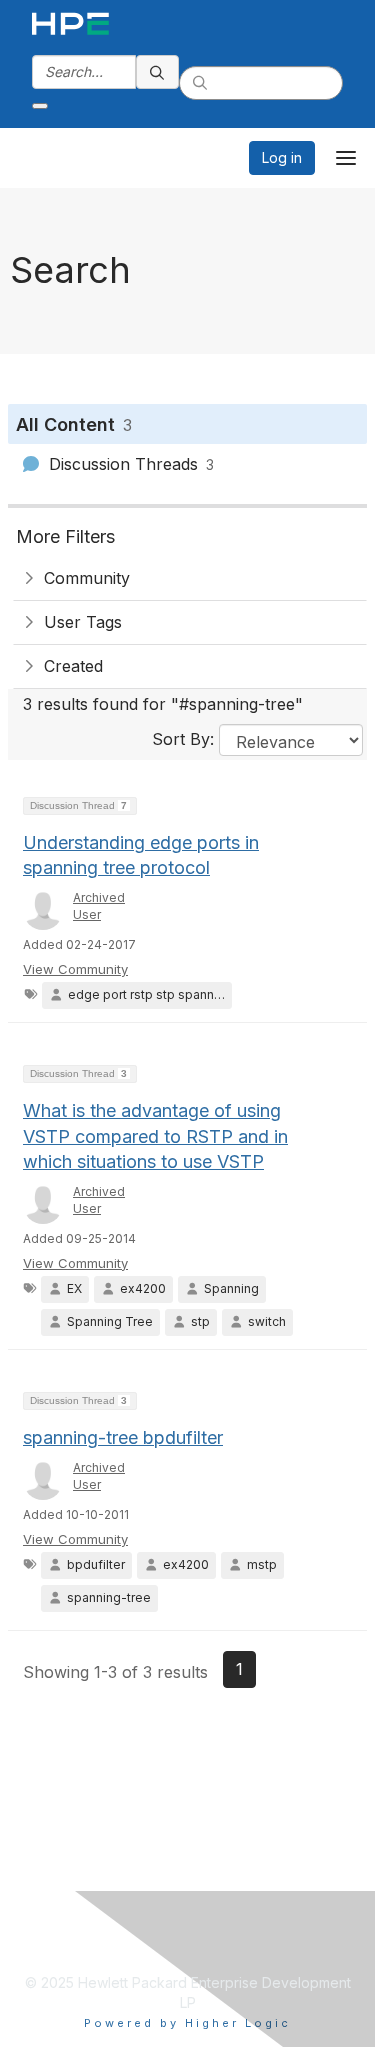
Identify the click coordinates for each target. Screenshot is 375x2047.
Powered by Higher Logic (187, 2023)
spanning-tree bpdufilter (123, 1437)
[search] (158, 72)
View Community (75, 969)
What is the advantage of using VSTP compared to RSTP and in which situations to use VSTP (155, 1135)
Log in (282, 157)
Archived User (99, 906)
